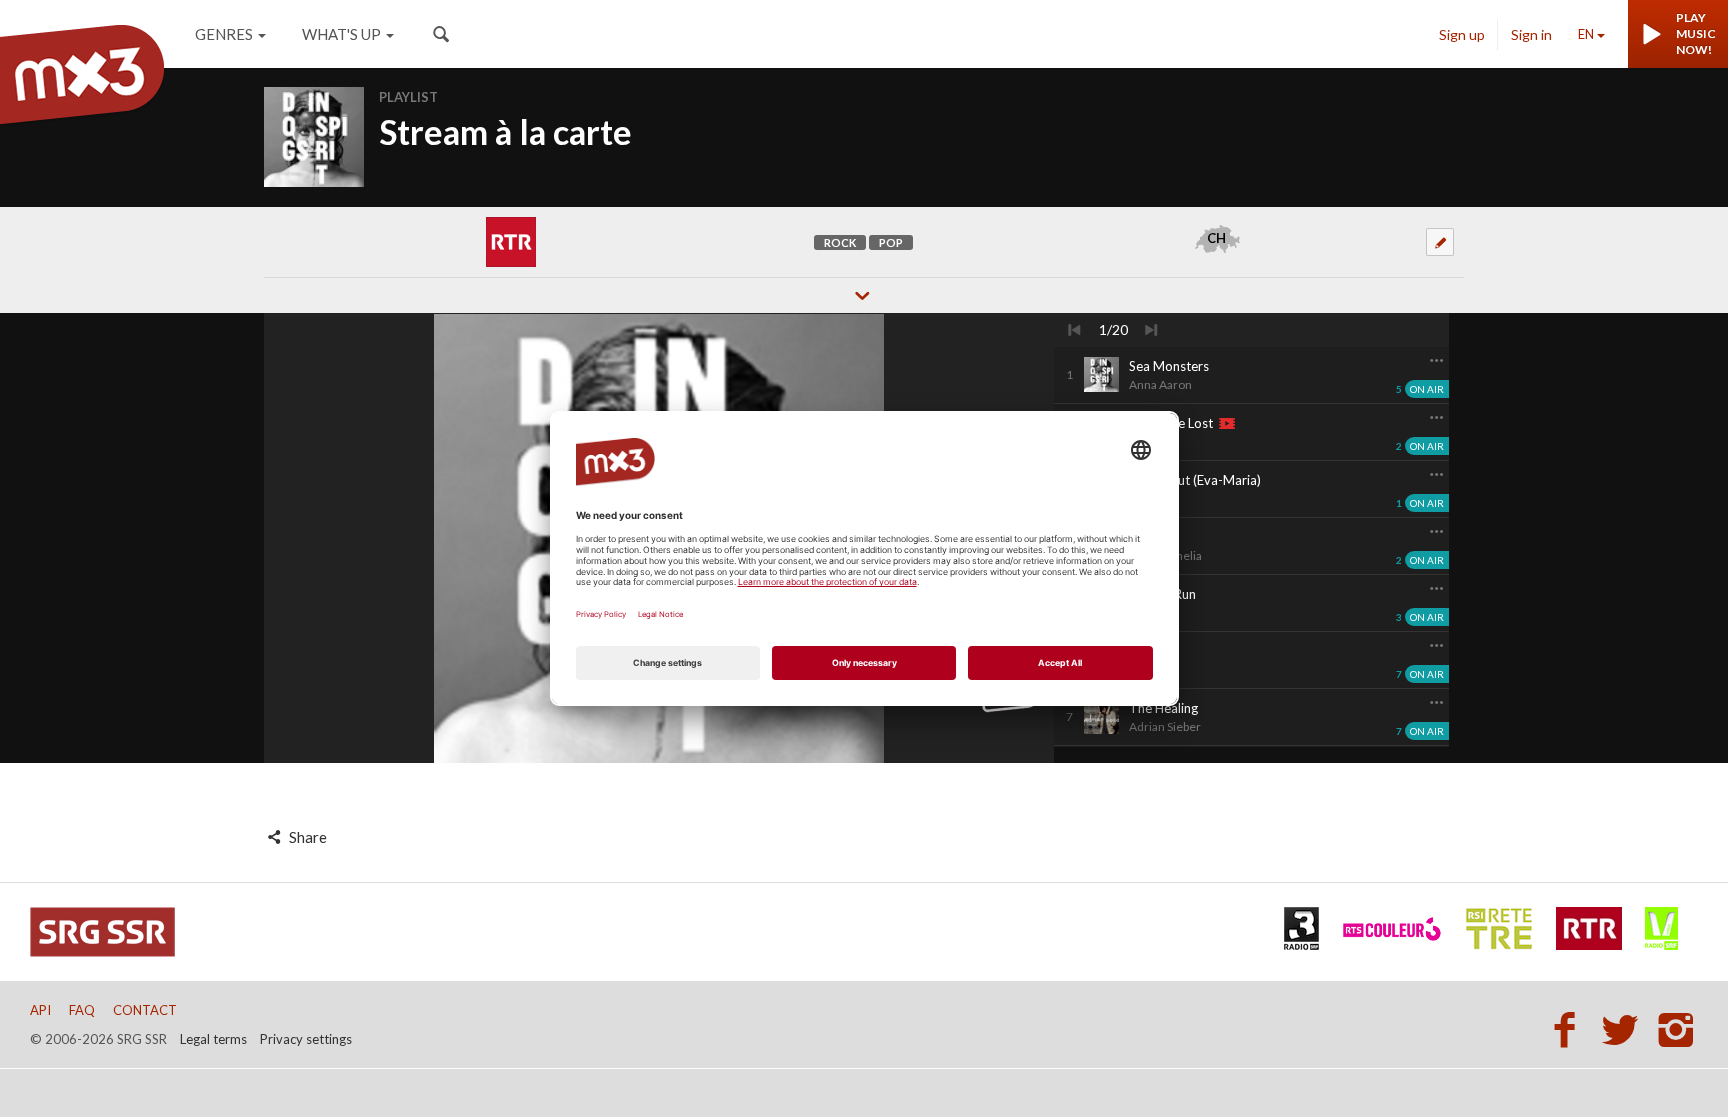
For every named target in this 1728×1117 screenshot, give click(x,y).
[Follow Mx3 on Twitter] (1626, 1029)
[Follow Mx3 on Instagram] (1678, 1029)
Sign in (1531, 34)
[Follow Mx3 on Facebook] (1570, 1029)
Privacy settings (306, 1039)
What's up (341, 34)
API (40, 1010)
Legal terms (213, 1039)
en (1586, 34)
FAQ (82, 1010)
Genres (224, 34)
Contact (145, 1010)
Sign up (1462, 34)
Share (306, 837)
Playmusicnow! (1696, 33)
